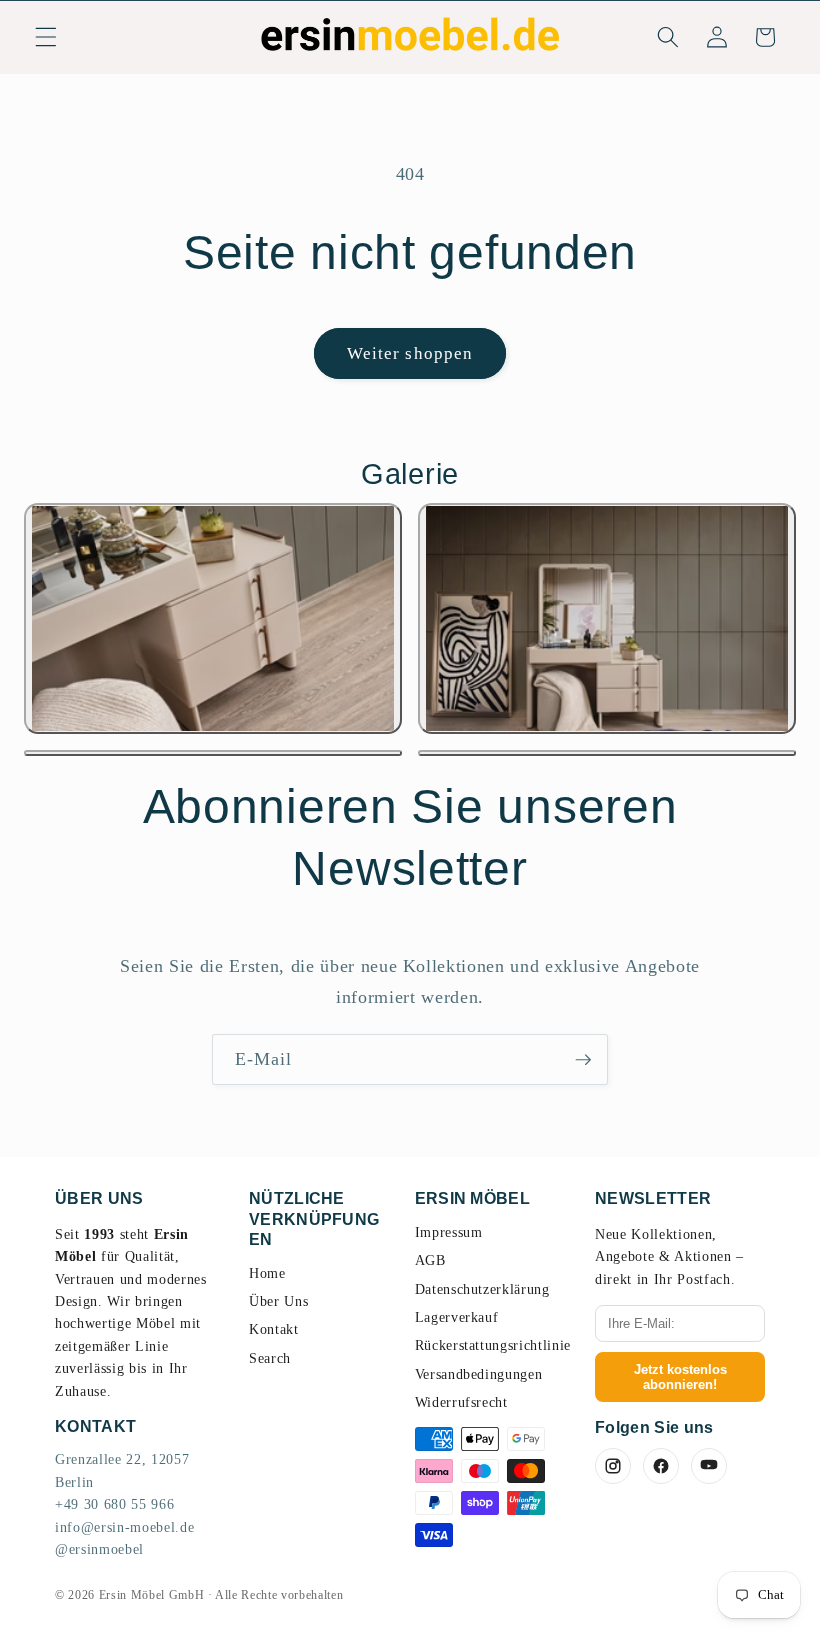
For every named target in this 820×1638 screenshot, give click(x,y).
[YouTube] (709, 1466)
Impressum (449, 1232)
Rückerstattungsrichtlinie (493, 1345)
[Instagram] (613, 1466)
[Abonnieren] (583, 1060)
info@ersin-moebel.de (124, 1527)
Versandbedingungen (479, 1374)
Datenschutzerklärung (482, 1289)
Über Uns (278, 1301)
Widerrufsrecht (461, 1402)
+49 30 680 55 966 (114, 1504)
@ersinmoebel (99, 1549)
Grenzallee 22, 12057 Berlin (122, 1470)
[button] (46, 37)
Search (270, 1358)
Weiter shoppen (410, 353)
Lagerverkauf (457, 1317)
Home (267, 1273)
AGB (430, 1260)
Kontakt (274, 1329)
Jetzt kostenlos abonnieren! (680, 1377)
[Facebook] (661, 1466)
